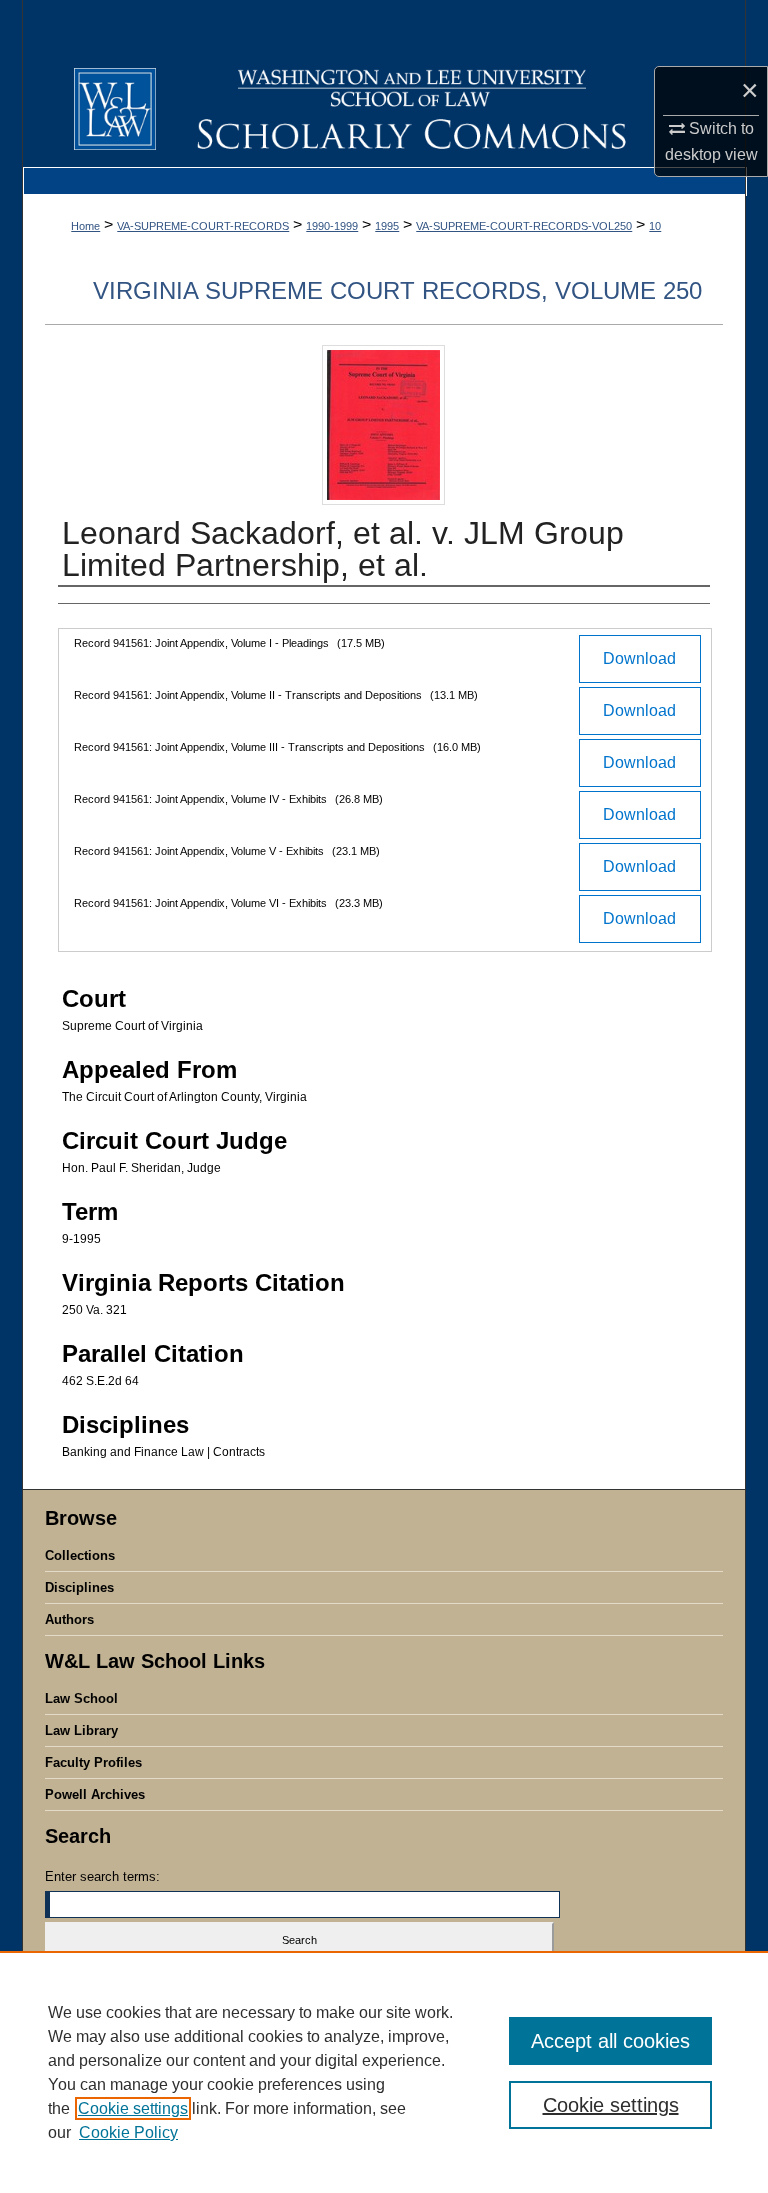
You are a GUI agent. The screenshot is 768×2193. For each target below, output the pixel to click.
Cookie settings (133, 2108)
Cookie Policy (128, 2132)
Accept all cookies (610, 2041)
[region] (384, 2072)
